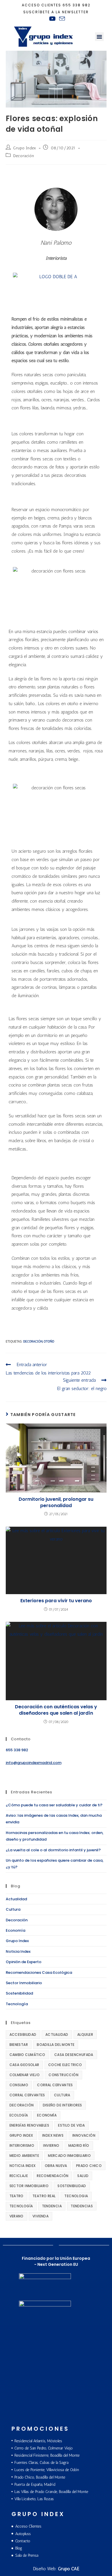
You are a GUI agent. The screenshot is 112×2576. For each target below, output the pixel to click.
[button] (99, 37)
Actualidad (16, 1899)
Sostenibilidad (19, 1993)
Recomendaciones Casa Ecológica (39, 1973)
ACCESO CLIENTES (41, 5)
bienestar (19, 2045)
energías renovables (29, 2125)
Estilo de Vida (72, 2125)
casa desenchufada (74, 2055)
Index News (53, 2135)
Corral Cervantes (55, 2085)
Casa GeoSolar (24, 2065)
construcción (63, 2075)
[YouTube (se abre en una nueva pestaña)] (52, 19)
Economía (16, 1930)
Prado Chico (89, 2166)
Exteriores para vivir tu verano (56, 1601)
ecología (19, 2115)
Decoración (24, 156)
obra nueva (56, 2166)
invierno (51, 2145)
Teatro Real (44, 2196)
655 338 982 (77, 5)
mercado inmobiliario (69, 2156)
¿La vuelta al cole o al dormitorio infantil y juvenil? (53, 1850)
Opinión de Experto (24, 1962)
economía (47, 2115)
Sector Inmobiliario (24, 1983)
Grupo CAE (69, 2569)
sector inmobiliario (29, 2186)
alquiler (85, 2034)
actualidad (57, 2034)
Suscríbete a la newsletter (56, 12)
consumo (19, 2085)
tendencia (52, 2206)
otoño (49, 1341)
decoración (33, 1341)
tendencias (82, 2206)
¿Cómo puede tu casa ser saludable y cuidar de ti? (54, 1805)
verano (17, 2216)
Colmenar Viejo (25, 2075)
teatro (17, 2196)
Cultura (13, 1909)
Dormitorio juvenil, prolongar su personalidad (56, 1502)
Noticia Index (18, 1951)
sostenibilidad (72, 2186)
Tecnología (17, 2004)
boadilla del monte (56, 2045)
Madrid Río (79, 2145)
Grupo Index (25, 148)
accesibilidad (23, 2034)
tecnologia (76, 2196)
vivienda (40, 2216)
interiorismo (22, 2145)
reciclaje (19, 2176)
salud (83, 2176)
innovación (84, 2135)
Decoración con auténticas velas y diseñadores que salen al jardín (56, 1710)
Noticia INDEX (23, 2166)
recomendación (53, 2176)
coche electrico (65, 2065)
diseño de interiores (62, 2105)
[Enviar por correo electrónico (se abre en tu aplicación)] (61, 19)
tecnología (21, 2206)
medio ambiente (24, 2156)
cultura (62, 2095)
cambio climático (27, 2055)
